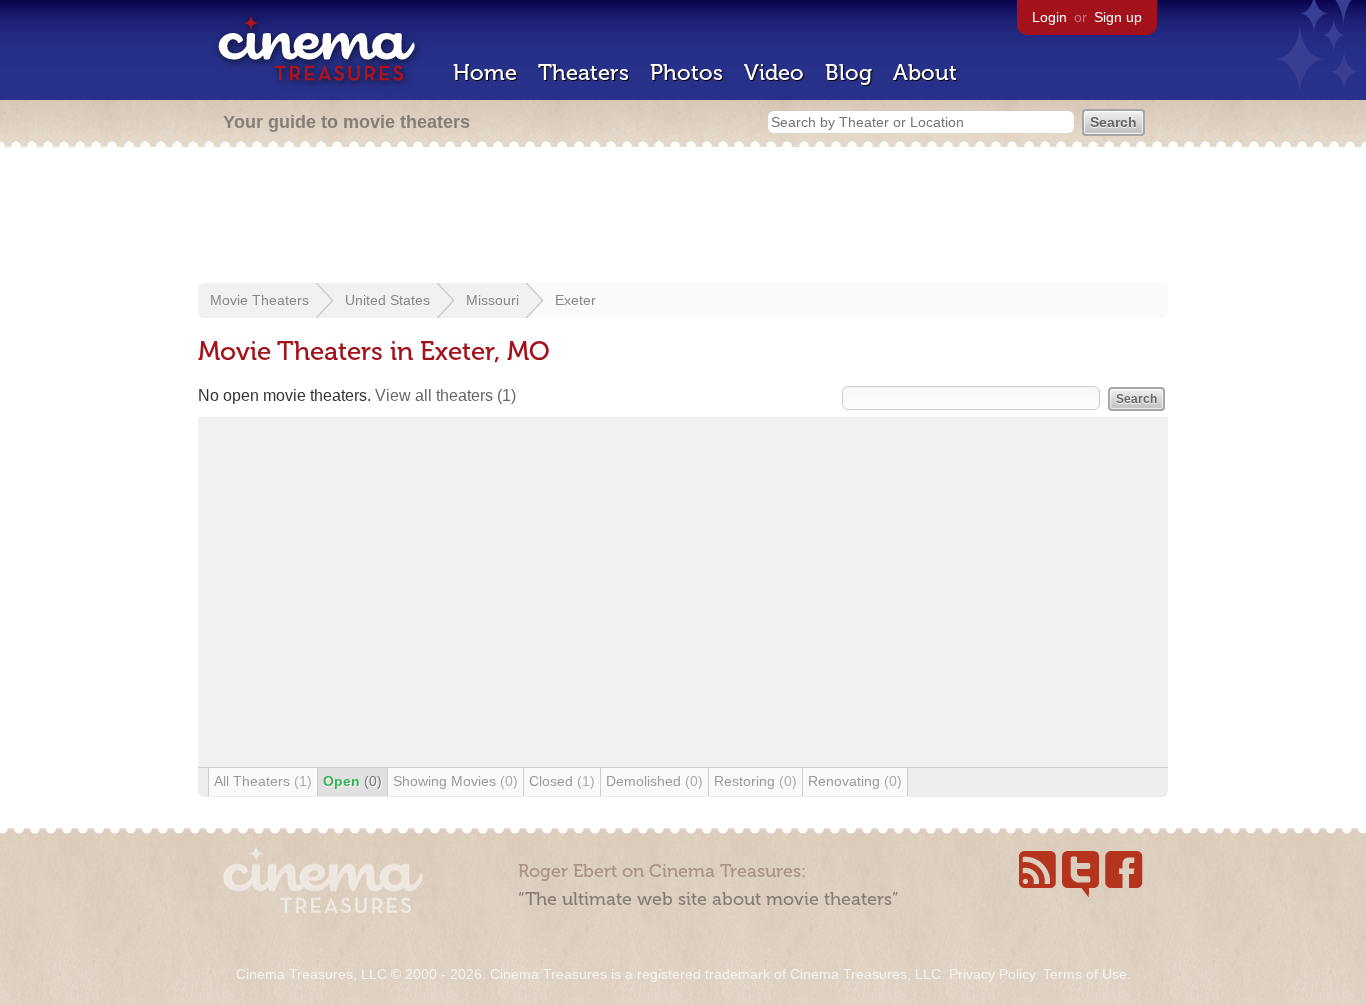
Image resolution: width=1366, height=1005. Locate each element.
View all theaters (445, 395)
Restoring (755, 781)
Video (774, 72)
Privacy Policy (992, 974)
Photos (686, 72)
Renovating (855, 781)
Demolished (654, 781)
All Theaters (263, 781)
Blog (848, 72)
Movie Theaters (259, 300)
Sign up (1118, 17)
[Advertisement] (683, 217)
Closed (562, 781)
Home (485, 72)
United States (387, 300)
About (925, 72)
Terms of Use (1085, 974)
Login (1049, 17)
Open (352, 781)
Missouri (492, 300)
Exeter (575, 300)
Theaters (583, 72)
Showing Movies (455, 781)
